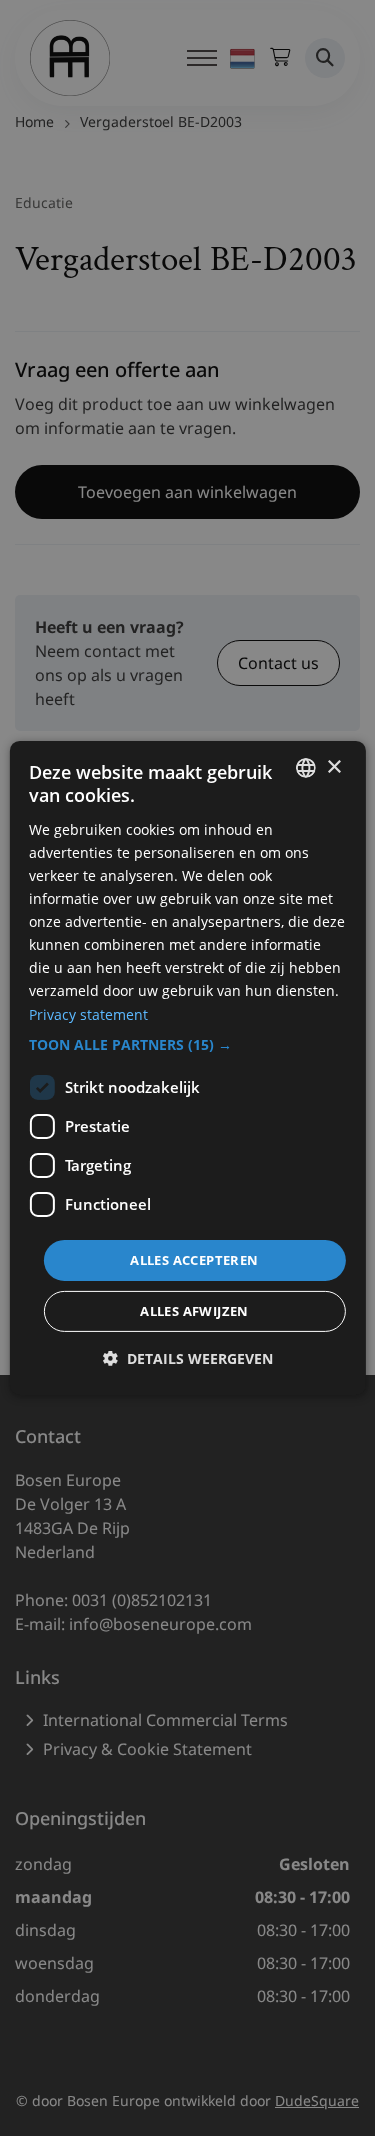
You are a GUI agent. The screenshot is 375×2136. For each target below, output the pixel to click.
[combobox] (306, 768)
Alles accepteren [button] (194, 1260)
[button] (187, 1045)
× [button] (333, 766)
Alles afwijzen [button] (194, 1311)
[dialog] (187, 1068)
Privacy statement (88, 1013)
